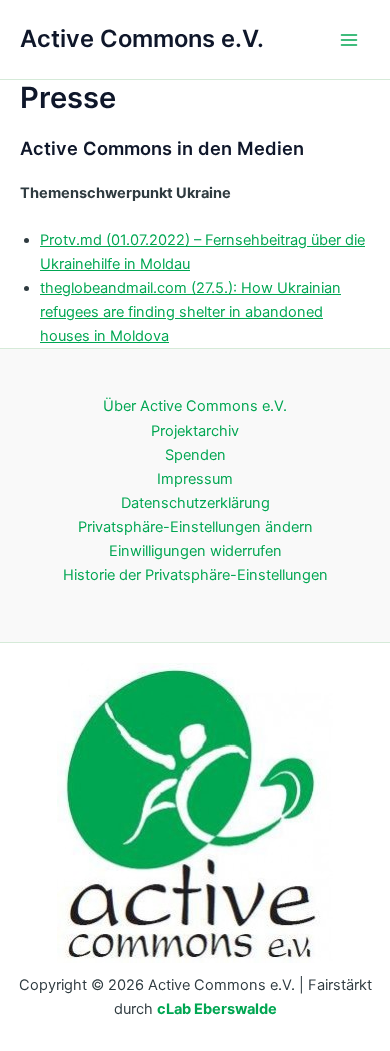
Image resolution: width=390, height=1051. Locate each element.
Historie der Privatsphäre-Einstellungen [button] (195, 575)
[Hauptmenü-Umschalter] (349, 40)
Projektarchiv (195, 431)
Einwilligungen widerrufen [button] (195, 551)
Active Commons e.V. (142, 38)
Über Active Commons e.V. (195, 406)
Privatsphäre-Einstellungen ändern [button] (195, 527)
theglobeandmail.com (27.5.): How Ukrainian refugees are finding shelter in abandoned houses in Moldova (190, 312)
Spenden (195, 455)
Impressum (195, 479)
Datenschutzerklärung (195, 503)
